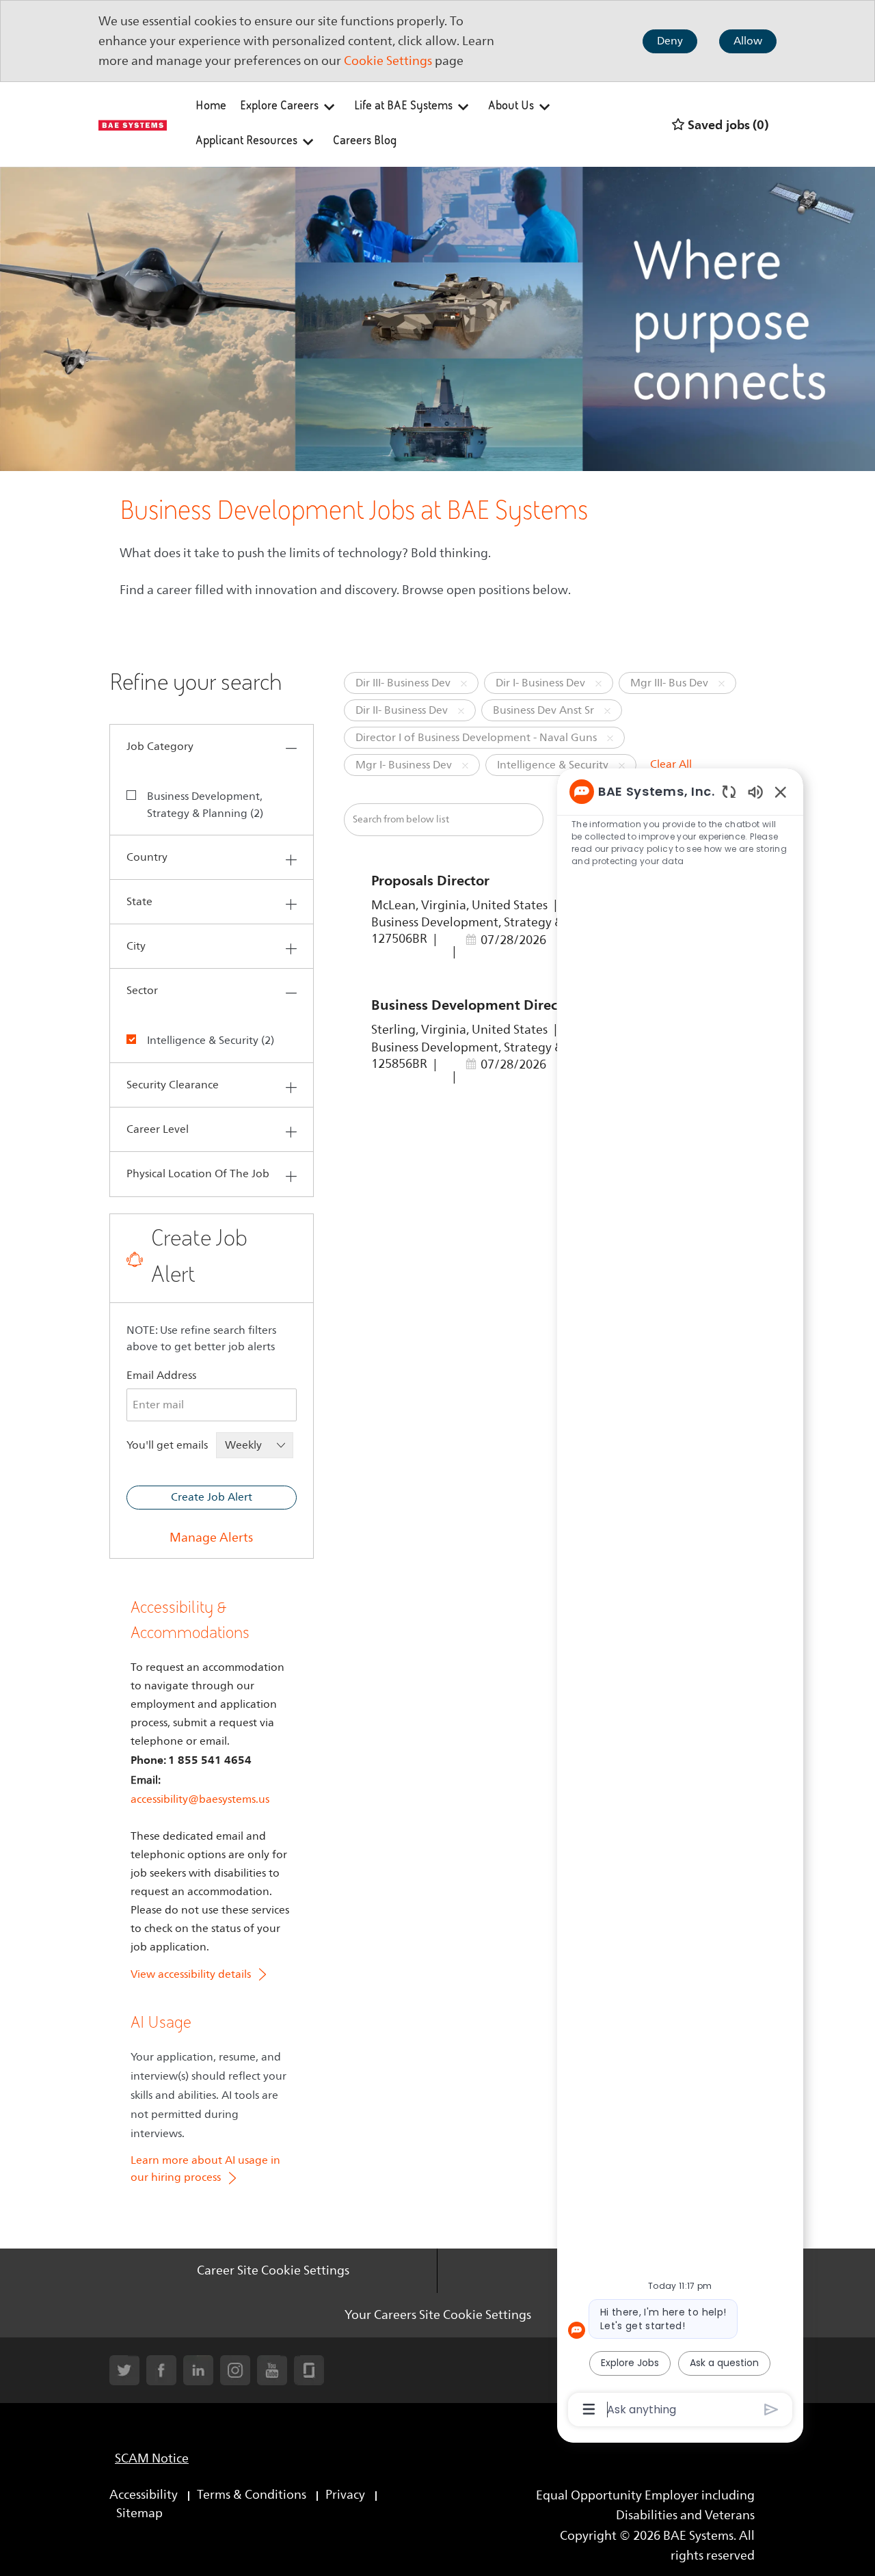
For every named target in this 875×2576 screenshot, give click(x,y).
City (136, 946)
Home (211, 107)
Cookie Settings (388, 61)
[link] (211, 1538)
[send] (771, 2410)
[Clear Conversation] (729, 791)
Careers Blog (365, 142)
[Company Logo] (133, 124)
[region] (680, 1599)
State (139, 902)
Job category (160, 747)
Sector (142, 991)
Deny (670, 41)
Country (147, 857)
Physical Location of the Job (198, 1174)
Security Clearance (173, 1085)
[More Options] (589, 2409)
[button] (464, 683)
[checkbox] (140, 794)
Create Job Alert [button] (212, 1497)
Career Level (158, 1129)
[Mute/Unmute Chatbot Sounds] (755, 791)
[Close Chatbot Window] (781, 792)
